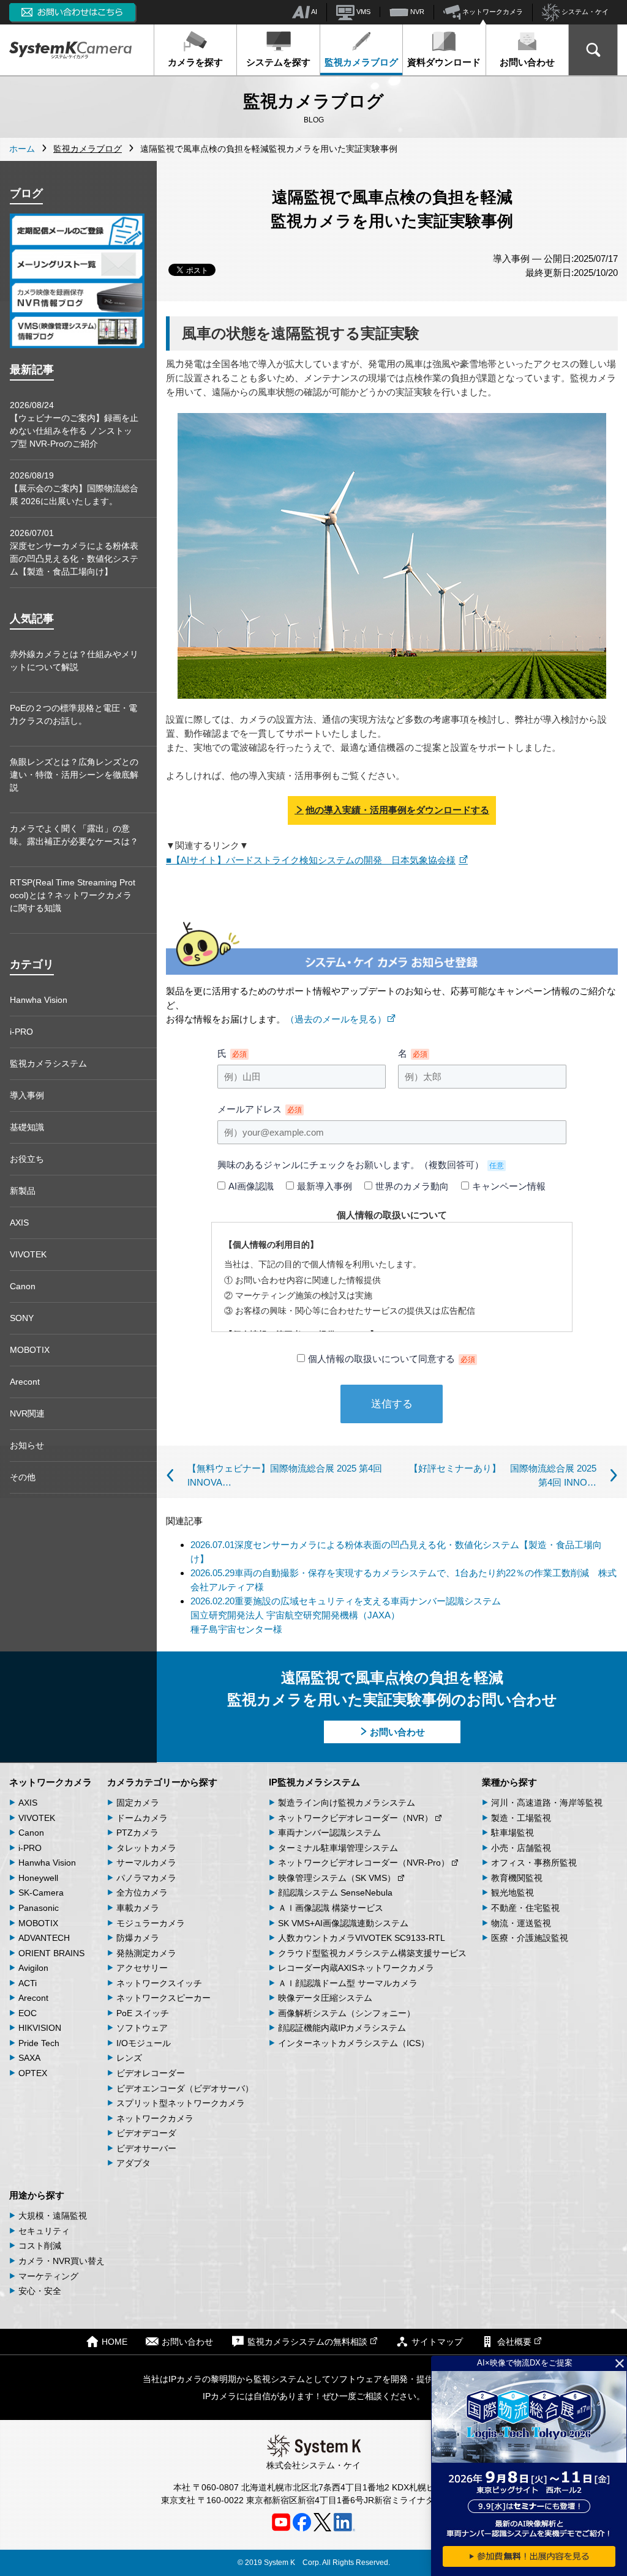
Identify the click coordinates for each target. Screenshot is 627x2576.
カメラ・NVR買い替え (62, 2261)
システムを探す (278, 62)
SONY (22, 1318)
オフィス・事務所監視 (534, 1863)
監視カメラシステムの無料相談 (307, 2342)
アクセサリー (142, 1968)
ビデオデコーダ (146, 2133)
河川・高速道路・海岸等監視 (547, 1803)
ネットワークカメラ (492, 12)
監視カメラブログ (361, 62)
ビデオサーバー (146, 2148)
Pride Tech (39, 2043)
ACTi (28, 1983)
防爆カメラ (138, 1938)
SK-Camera (41, 1893)
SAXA (29, 2058)
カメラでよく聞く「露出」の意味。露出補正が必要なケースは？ (74, 835)
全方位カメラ (142, 1893)
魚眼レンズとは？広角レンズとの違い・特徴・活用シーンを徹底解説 (74, 775)
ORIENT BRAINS (51, 1953)
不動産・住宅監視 (525, 1908)
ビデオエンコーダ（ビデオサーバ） (185, 2088)
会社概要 (514, 2342)
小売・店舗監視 (521, 1848)
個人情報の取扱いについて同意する (392, 1359)
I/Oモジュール (144, 2043)
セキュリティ (44, 2231)
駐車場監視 (512, 1833)
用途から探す (37, 2195)
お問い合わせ (527, 62)
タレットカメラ (146, 1848)
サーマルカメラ (146, 1863)
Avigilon (33, 1968)
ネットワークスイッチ (159, 1983)
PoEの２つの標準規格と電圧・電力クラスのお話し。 (73, 714)
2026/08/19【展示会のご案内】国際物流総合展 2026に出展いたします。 (74, 488)
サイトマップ (437, 2342)
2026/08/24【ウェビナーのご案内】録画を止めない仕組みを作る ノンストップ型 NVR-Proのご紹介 (74, 424)
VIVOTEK (28, 1254)
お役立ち (27, 1159)
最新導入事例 (325, 1186)
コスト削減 (40, 2246)
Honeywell (38, 1878)
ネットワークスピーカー (163, 1998)
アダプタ (133, 2163)
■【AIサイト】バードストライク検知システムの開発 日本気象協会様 (311, 860)
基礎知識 (27, 1127)
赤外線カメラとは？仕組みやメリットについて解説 (74, 661)
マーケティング (48, 2276)
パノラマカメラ (146, 1878)
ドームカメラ (142, 1818)
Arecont (25, 1382)
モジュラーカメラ (151, 1923)
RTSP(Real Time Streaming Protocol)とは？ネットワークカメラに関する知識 (73, 895)
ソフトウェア (142, 2028)
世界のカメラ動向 (412, 1186)
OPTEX (33, 2073)
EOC (28, 2013)
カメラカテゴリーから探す (162, 1782)
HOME (115, 2342)
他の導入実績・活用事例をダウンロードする (397, 810)
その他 (23, 1477)
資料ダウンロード (444, 62)
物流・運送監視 (521, 1923)
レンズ (129, 2058)
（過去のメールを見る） (336, 1019)
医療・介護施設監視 (530, 1938)
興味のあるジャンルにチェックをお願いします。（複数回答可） (361, 1165)
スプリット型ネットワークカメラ (181, 2103)
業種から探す (509, 1782)
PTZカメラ (137, 1833)
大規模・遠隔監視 (53, 2216)
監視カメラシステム (48, 1063)
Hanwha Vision (39, 1000)
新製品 (23, 1191)
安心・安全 (40, 2291)
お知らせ (27, 1445)
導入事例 (27, 1095)
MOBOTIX (30, 1350)
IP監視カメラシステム (314, 1782)
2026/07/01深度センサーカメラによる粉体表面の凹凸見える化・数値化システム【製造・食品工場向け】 (74, 552)
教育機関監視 (517, 1878)
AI (313, 12)
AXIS (19, 1223)
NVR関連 (27, 1413)
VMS (362, 12)
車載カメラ (138, 1908)
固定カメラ (138, 1803)
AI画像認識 (251, 1186)
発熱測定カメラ (146, 1953)
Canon (23, 1286)
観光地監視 (512, 1893)
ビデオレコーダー (151, 2073)
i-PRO (21, 1032)
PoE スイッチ (143, 2013)
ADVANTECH (44, 1938)
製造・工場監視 (521, 1818)
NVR (416, 12)
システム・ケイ (584, 12)
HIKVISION (40, 2028)
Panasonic (39, 1908)
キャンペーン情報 (509, 1186)
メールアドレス (260, 1109)
